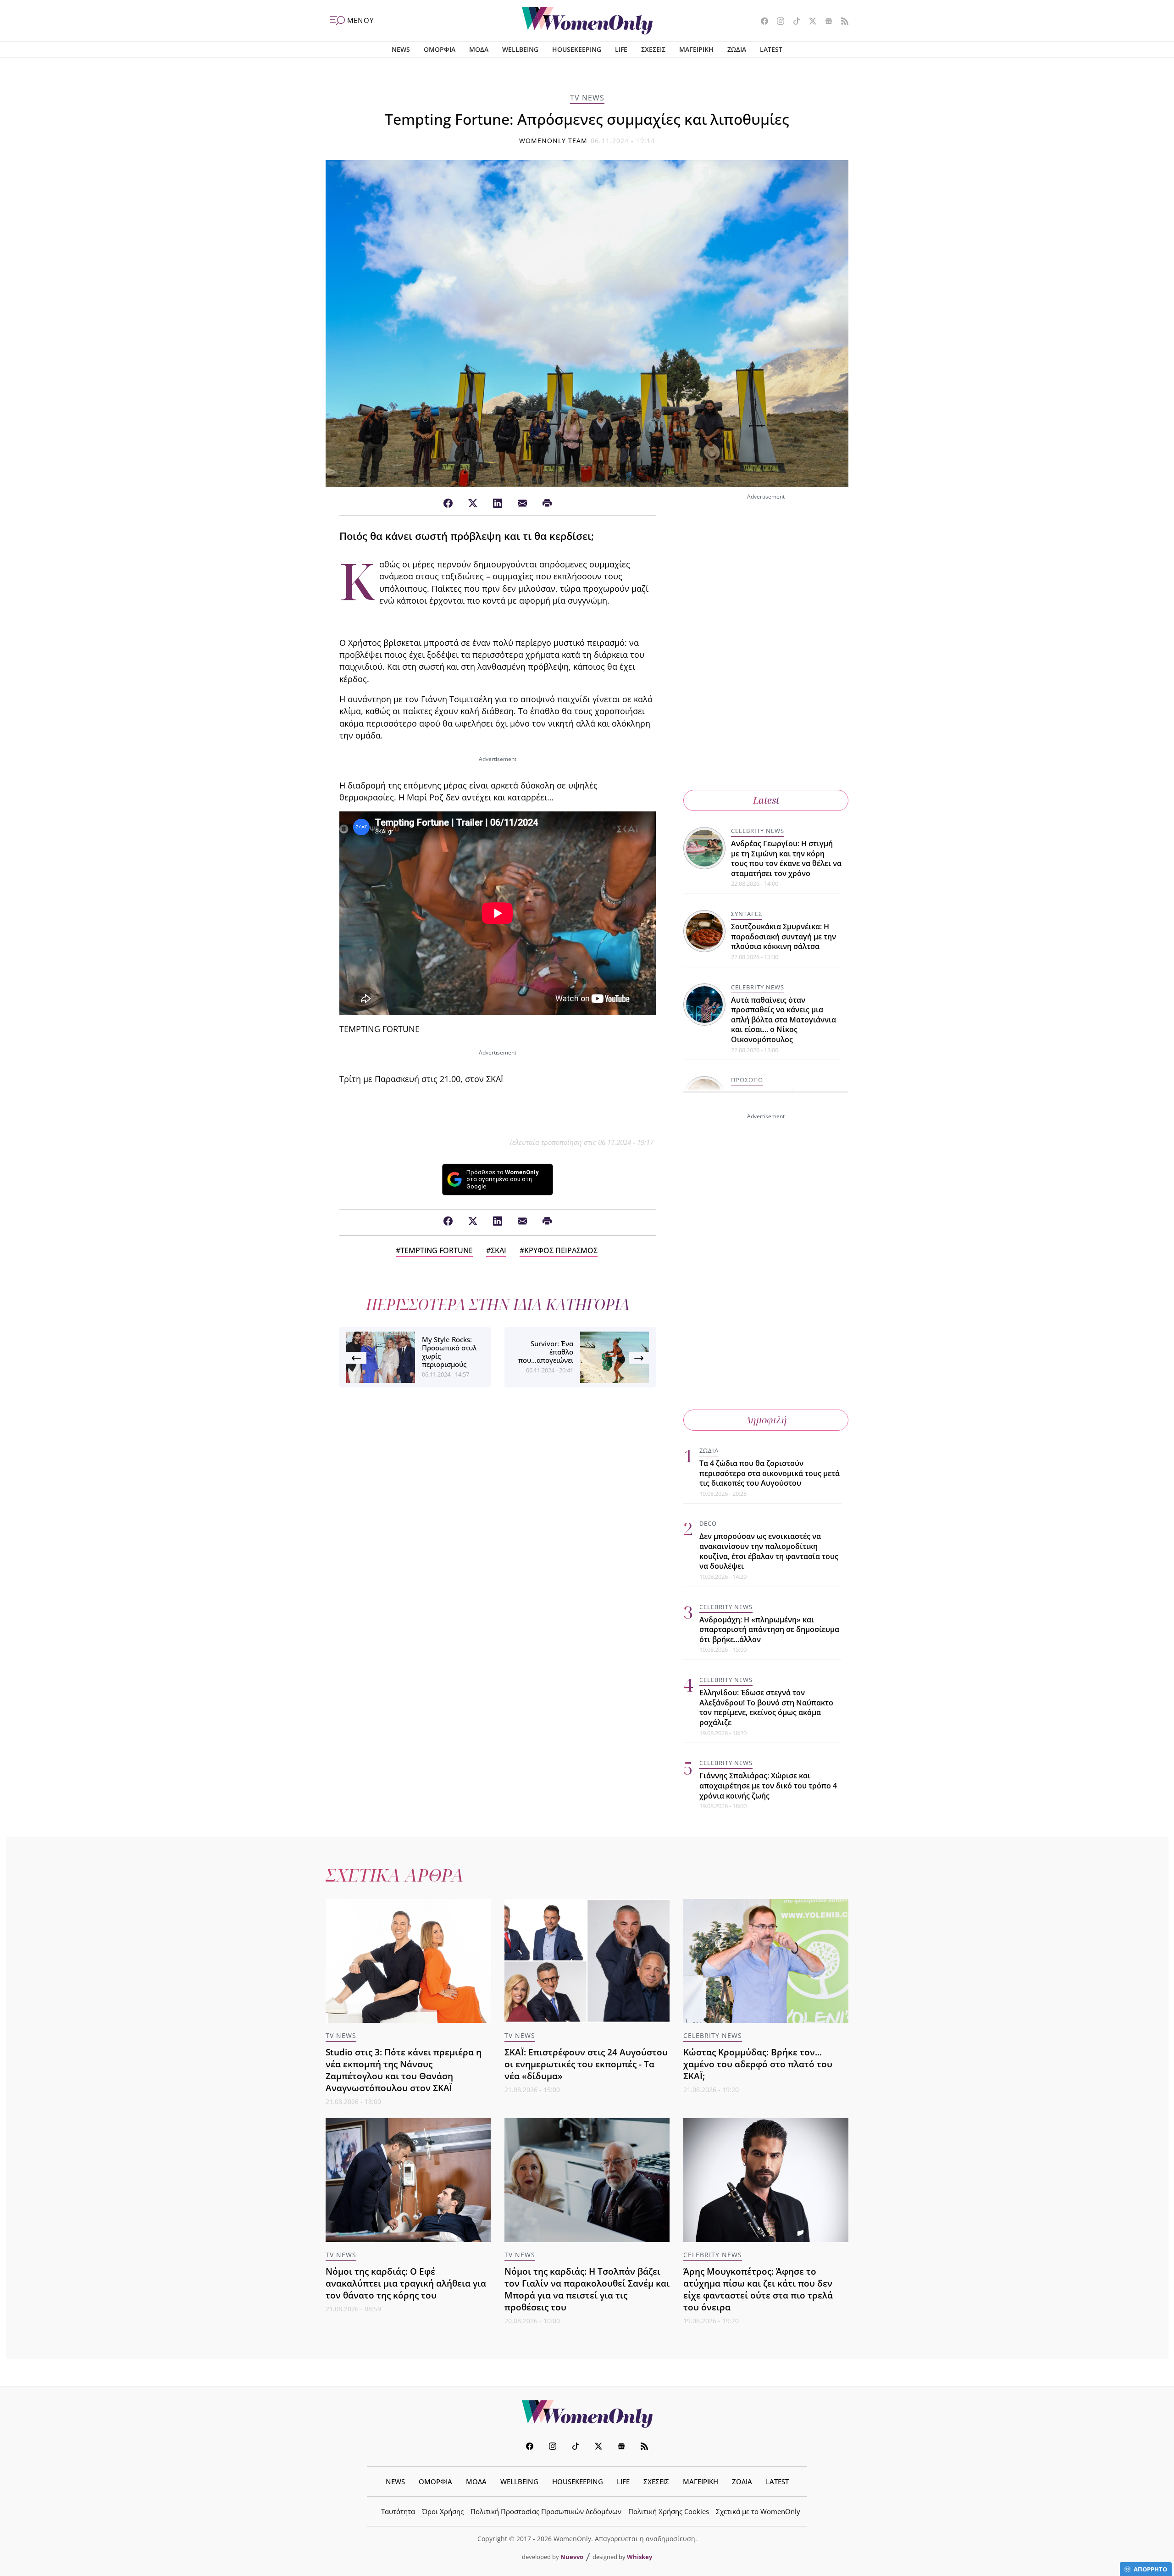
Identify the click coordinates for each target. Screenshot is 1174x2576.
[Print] (547, 504)
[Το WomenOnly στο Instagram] (777, 22)
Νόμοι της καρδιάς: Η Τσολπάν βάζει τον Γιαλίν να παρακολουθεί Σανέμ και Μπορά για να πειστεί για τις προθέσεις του (587, 2289)
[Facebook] (448, 504)
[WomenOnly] (587, 21)
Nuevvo (572, 2557)
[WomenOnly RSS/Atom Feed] (841, 22)
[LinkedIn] (498, 504)
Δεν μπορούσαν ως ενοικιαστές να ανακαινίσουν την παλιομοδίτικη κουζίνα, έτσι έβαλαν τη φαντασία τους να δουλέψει (769, 1551)
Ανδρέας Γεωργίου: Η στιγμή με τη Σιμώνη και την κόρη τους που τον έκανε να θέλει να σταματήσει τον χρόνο (786, 858)
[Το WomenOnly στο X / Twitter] (809, 22)
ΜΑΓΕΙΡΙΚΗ (696, 49)
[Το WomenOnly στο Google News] (825, 22)
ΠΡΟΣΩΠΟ (747, 1080)
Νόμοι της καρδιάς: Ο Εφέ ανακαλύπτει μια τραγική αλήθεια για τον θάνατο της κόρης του (406, 2283)
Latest (766, 800)
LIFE (621, 49)
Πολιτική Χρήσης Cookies (669, 2511)
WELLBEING (520, 49)
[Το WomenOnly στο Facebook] (761, 22)
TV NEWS (587, 98)
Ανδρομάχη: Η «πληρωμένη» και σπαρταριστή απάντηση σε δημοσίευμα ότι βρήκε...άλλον (769, 1629)
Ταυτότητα (398, 2511)
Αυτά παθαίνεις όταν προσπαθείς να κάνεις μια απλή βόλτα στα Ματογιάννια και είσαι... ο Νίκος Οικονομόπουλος (784, 1020)
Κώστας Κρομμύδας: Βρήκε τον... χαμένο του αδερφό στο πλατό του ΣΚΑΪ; (758, 2064)
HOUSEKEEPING (577, 49)
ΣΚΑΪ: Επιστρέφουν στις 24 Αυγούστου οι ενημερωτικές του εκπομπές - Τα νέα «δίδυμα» (586, 2064)
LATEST (771, 49)
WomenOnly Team (554, 141)
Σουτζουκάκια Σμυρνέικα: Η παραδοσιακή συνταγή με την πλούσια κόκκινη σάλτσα (784, 936)
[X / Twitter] (473, 504)
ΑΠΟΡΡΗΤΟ (1150, 2569)
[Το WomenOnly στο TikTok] (793, 22)
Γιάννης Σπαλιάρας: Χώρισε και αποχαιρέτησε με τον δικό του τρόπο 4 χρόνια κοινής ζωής (768, 1785)
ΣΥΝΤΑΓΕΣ (747, 914)
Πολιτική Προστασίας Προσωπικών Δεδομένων (546, 2511)
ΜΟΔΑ (479, 49)
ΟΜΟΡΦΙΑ (440, 49)
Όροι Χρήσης (443, 2511)
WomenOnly (587, 2414)
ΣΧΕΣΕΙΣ (653, 49)
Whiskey (640, 2557)
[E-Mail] (522, 504)
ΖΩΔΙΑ (737, 49)
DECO (708, 1523)
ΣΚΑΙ (498, 1250)
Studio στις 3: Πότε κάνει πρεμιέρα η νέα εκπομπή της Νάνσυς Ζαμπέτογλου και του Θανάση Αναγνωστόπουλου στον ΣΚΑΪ (404, 2070)
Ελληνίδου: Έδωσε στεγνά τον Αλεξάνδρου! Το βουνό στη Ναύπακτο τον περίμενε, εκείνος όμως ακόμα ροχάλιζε (766, 1707)
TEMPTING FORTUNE (437, 1250)
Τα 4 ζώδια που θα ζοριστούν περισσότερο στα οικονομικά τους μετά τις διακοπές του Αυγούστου (770, 1473)
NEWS (401, 49)
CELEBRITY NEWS (758, 831)
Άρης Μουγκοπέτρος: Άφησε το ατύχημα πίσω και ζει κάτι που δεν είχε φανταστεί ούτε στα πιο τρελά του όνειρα (758, 2289)
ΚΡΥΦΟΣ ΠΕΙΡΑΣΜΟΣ (561, 1250)
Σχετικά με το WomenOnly (758, 2511)
